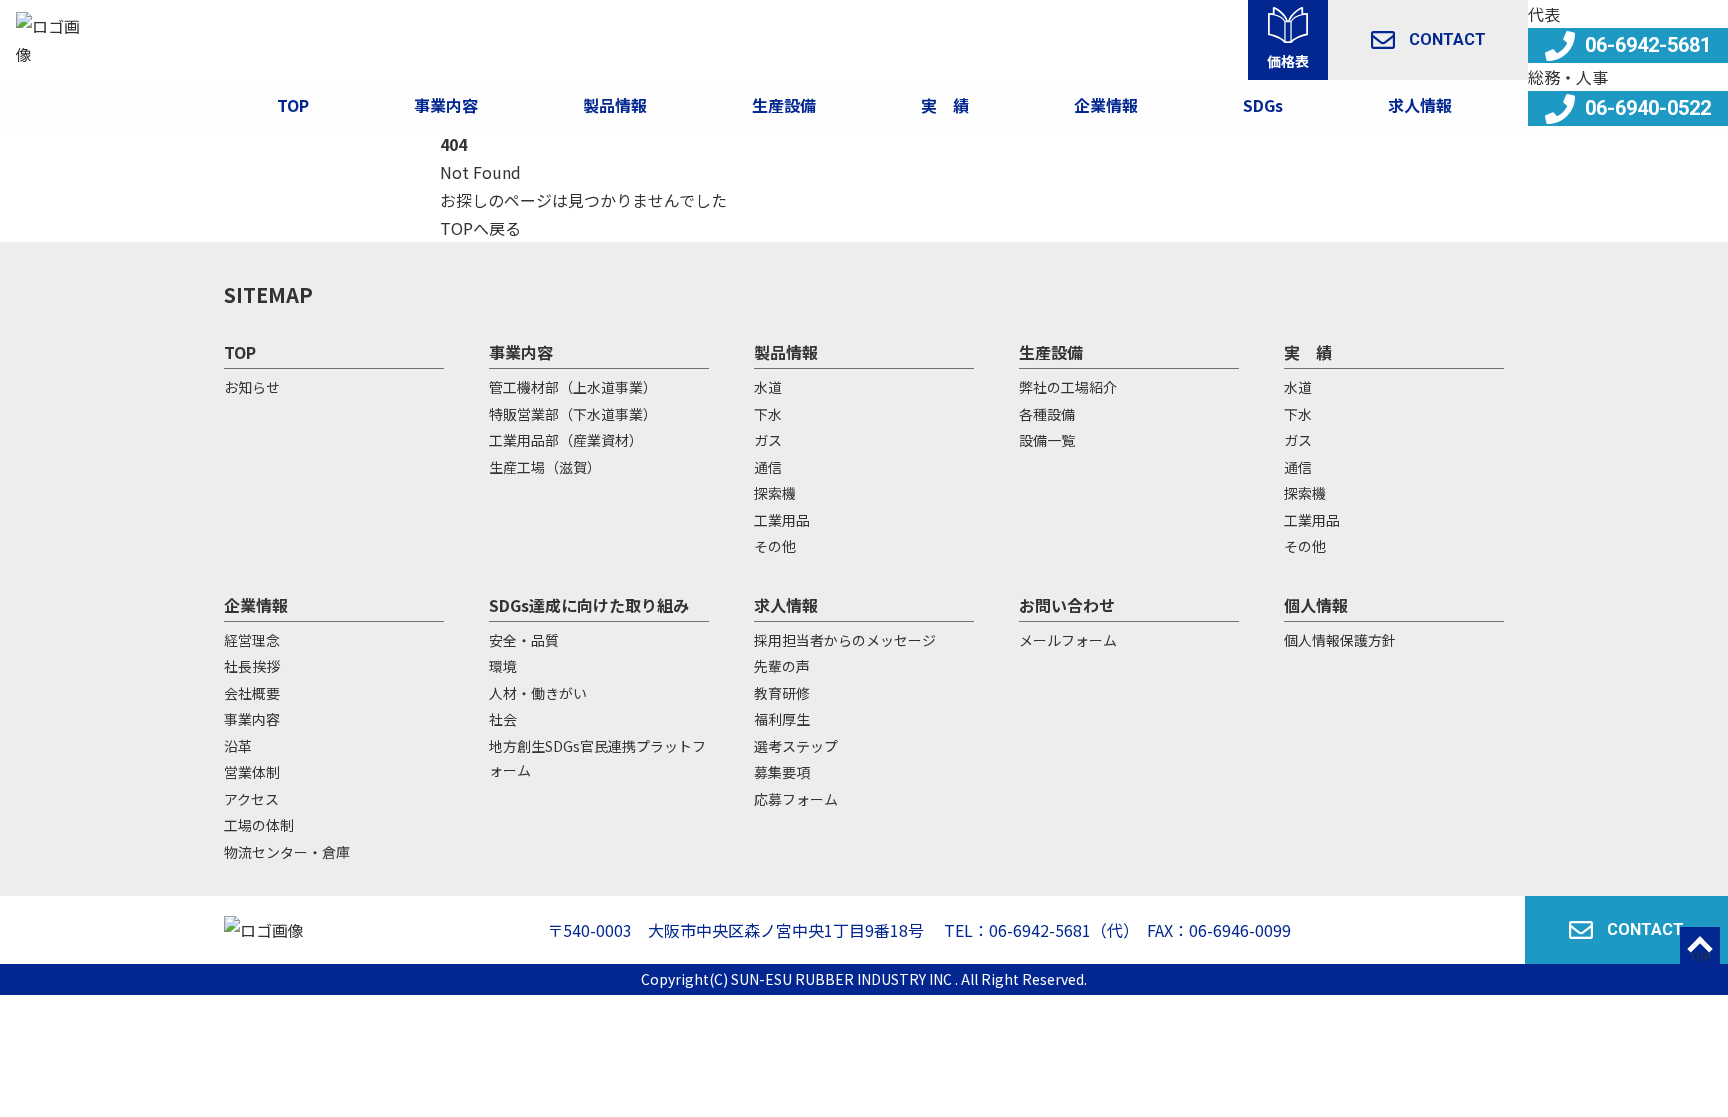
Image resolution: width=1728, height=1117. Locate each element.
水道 (768, 387)
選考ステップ (796, 746)
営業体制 (252, 772)
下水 (768, 414)
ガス (768, 440)
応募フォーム (796, 799)
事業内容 (446, 105)
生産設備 (1051, 352)
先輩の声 (782, 666)
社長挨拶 (252, 666)
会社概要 (252, 693)
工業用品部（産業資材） (566, 440)
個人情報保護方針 (1340, 640)
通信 (768, 467)
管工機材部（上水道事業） (573, 387)
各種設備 (1047, 414)
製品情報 (615, 105)
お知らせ (252, 387)
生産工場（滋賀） (545, 467)
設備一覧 (1047, 440)
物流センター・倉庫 (287, 852)
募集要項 (782, 772)
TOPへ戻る (480, 228)
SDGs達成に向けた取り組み (589, 605)
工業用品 (782, 520)
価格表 (1288, 61)
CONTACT (1447, 39)
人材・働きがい (538, 693)
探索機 (775, 493)
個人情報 (1316, 605)
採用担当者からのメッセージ (845, 640)
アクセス (251, 799)
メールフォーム (1068, 640)
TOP (293, 105)
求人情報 (1420, 105)
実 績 (1308, 352)
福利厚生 (782, 719)
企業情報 (1106, 105)
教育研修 (782, 693)
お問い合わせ (1067, 605)
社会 (503, 719)
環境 (503, 666)
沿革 (238, 746)
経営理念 (252, 640)
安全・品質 (524, 640)
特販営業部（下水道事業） (573, 414)
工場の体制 (259, 825)
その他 (775, 546)
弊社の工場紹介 (1068, 387)
